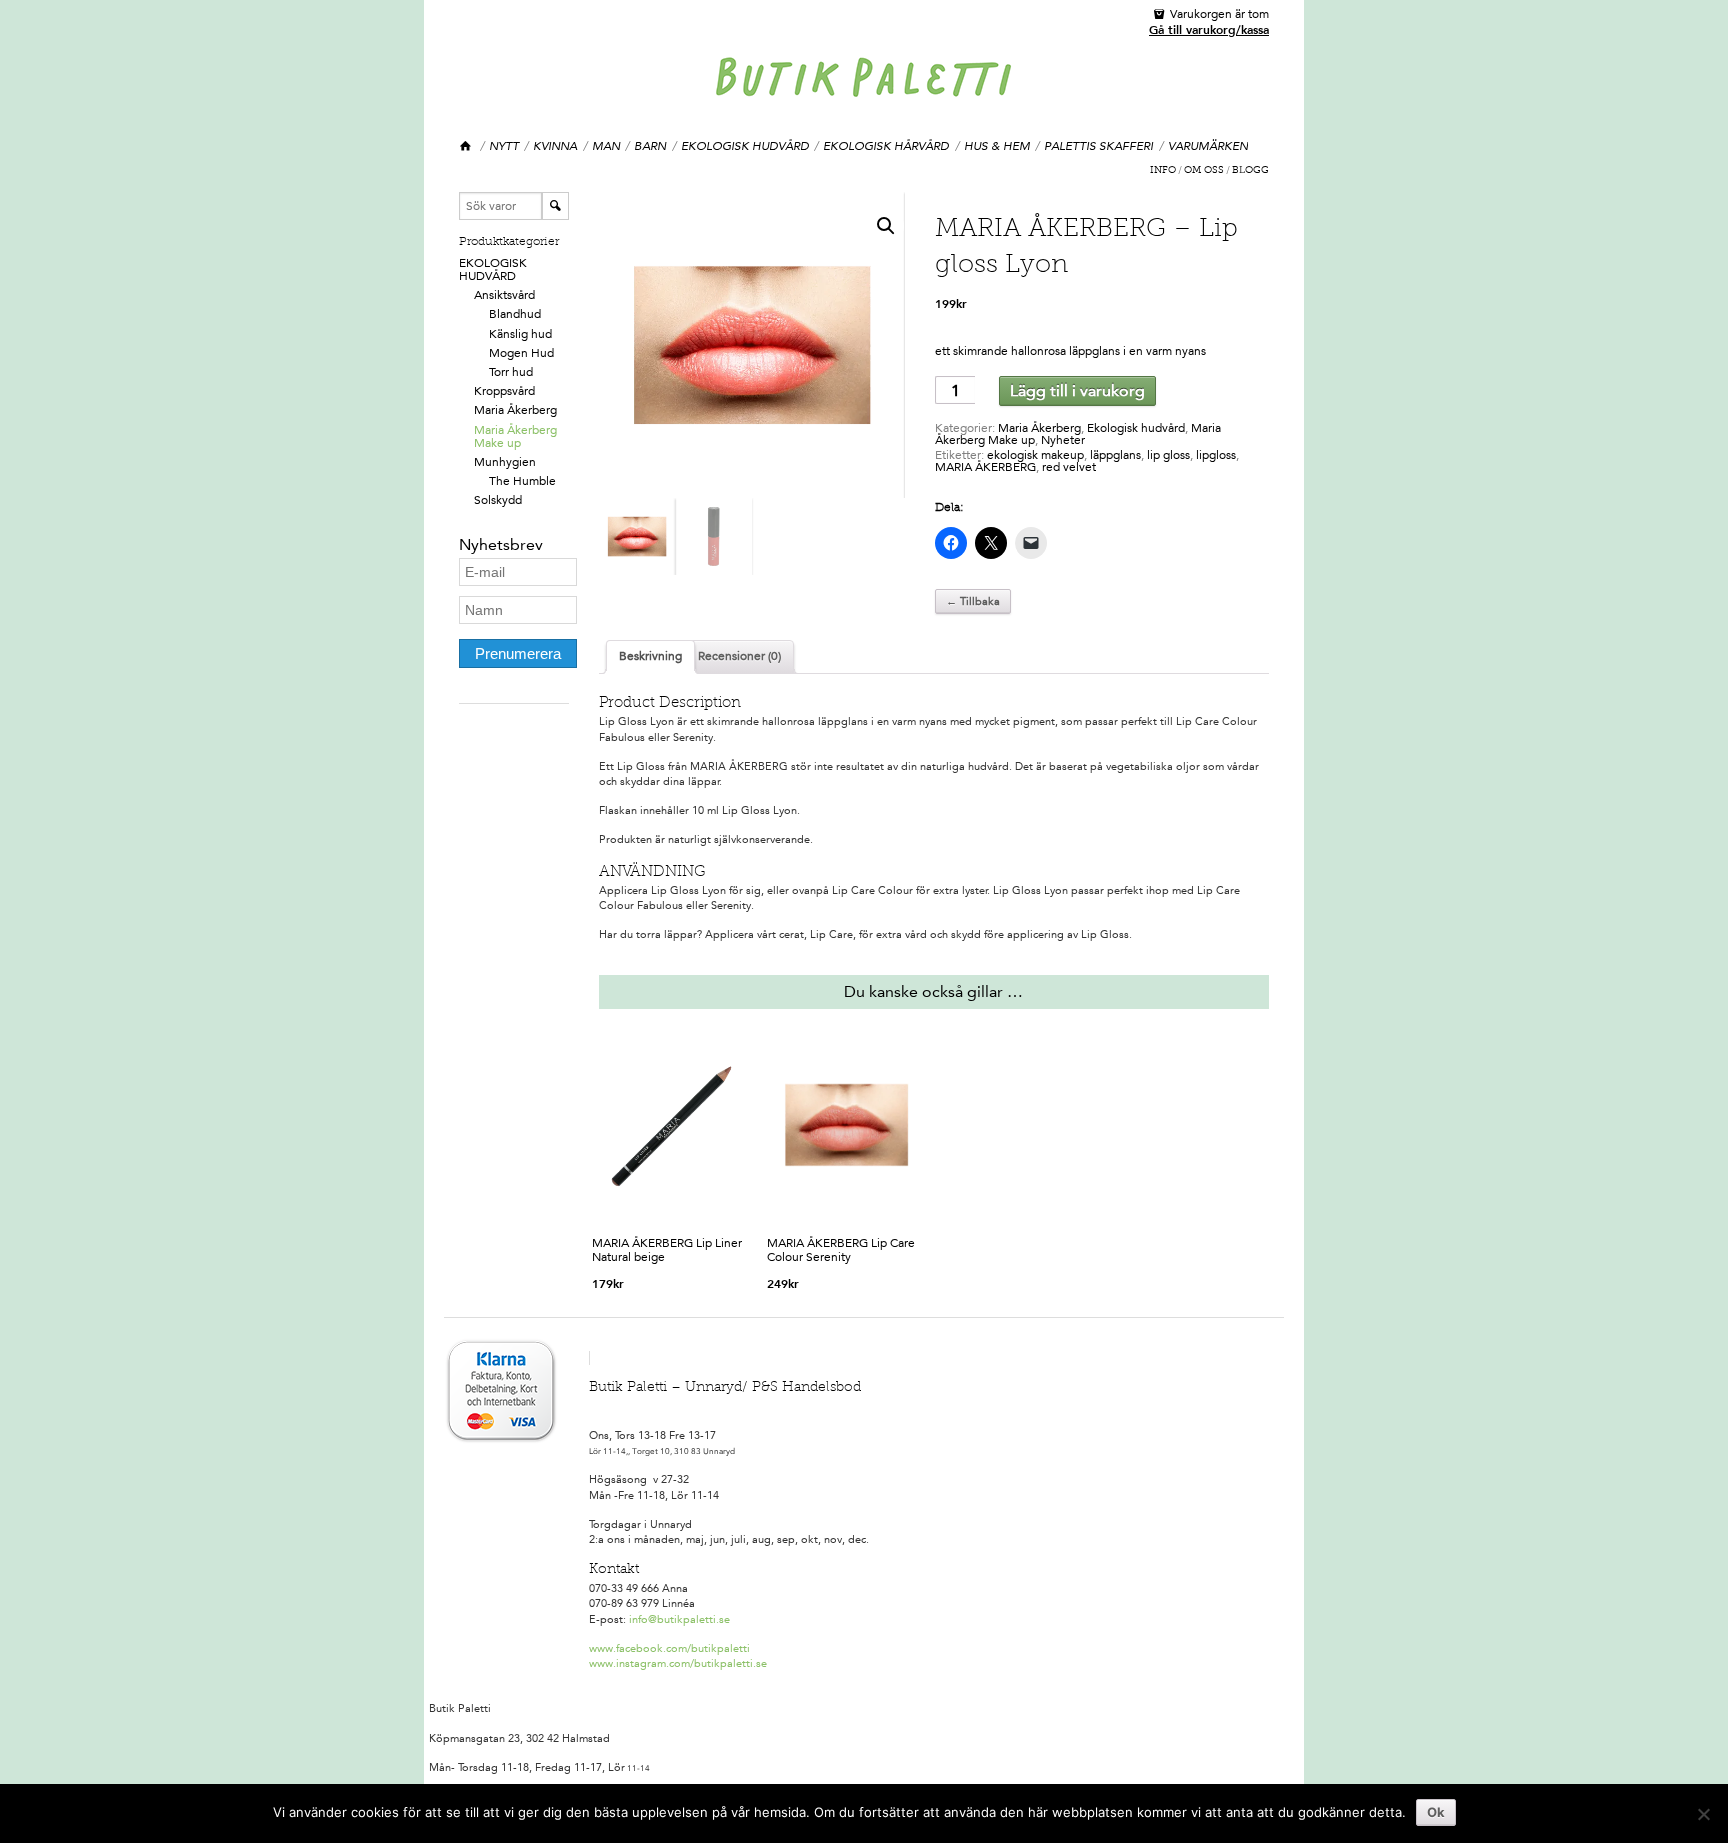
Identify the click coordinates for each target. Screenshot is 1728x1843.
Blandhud (515, 314)
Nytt (504, 146)
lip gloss (1168, 455)
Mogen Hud (521, 353)
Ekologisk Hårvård (886, 146)
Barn (650, 146)
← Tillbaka (973, 601)
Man (606, 146)
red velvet (1069, 467)
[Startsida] (466, 146)
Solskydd (498, 500)
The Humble (522, 481)
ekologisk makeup (1035, 455)
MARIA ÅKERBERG (985, 467)
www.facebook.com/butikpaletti (669, 1648)
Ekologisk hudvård (745, 146)
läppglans (1115, 455)
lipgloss (1216, 455)
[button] (886, 226)
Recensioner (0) (739, 656)
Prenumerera (518, 653)
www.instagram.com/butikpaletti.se (678, 1663)
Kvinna (555, 146)
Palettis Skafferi (1098, 146)
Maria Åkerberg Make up (515, 436)
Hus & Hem (997, 146)
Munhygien (505, 462)
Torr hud (511, 372)
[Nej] (1703, 1814)
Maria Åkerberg (515, 410)
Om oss (1204, 171)
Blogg (1250, 171)
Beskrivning (650, 656)
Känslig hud (520, 334)
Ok (1436, 1812)
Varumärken (1208, 146)
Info (1163, 171)
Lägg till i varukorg (1077, 390)
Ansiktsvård (504, 295)
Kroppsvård (504, 391)
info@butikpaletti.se (679, 1619)
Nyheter (1063, 440)
